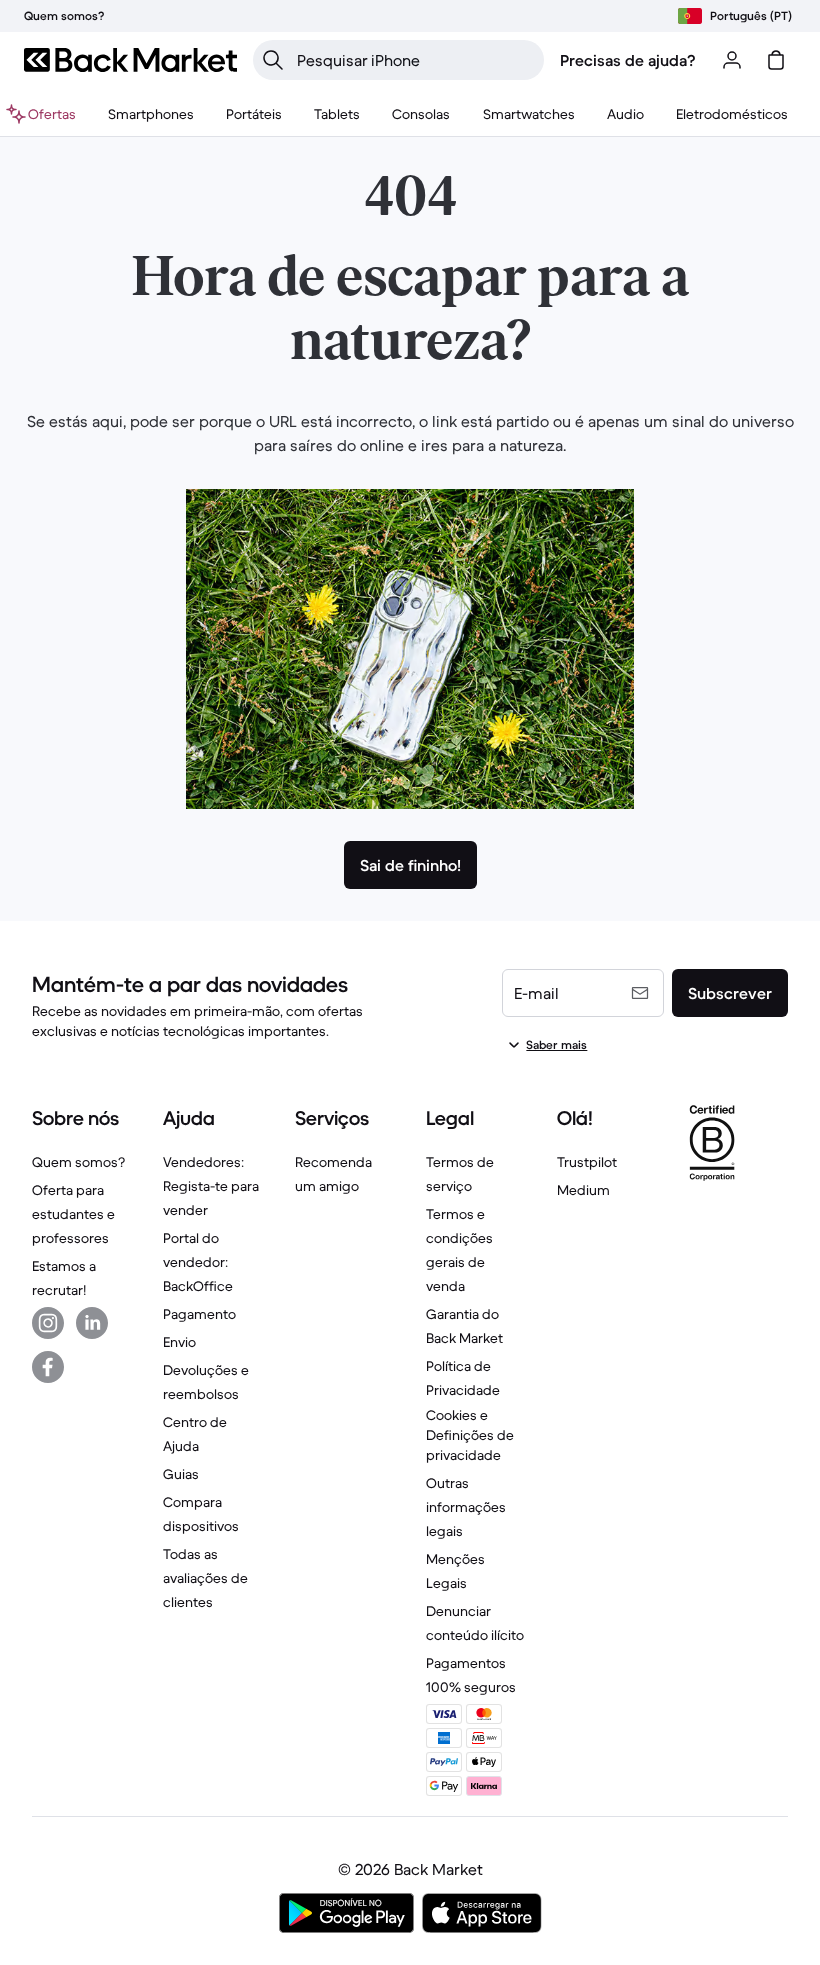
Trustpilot (587, 1162)
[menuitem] (151, 114)
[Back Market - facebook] (48, 1367)
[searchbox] (414, 60)
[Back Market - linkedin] (92, 1323)
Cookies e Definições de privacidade (470, 1435)
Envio (179, 1342)
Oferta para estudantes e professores (73, 1214)
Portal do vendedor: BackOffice (198, 1262)
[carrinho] (776, 60)
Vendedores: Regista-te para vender (211, 1186)
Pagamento (199, 1314)
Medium (583, 1190)
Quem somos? (78, 1162)
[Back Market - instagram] (48, 1323)
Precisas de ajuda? (628, 60)
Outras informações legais (466, 1507)
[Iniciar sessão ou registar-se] (732, 60)
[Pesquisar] (273, 60)
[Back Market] (130, 60)
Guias (181, 1474)
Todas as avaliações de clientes (205, 1578)
